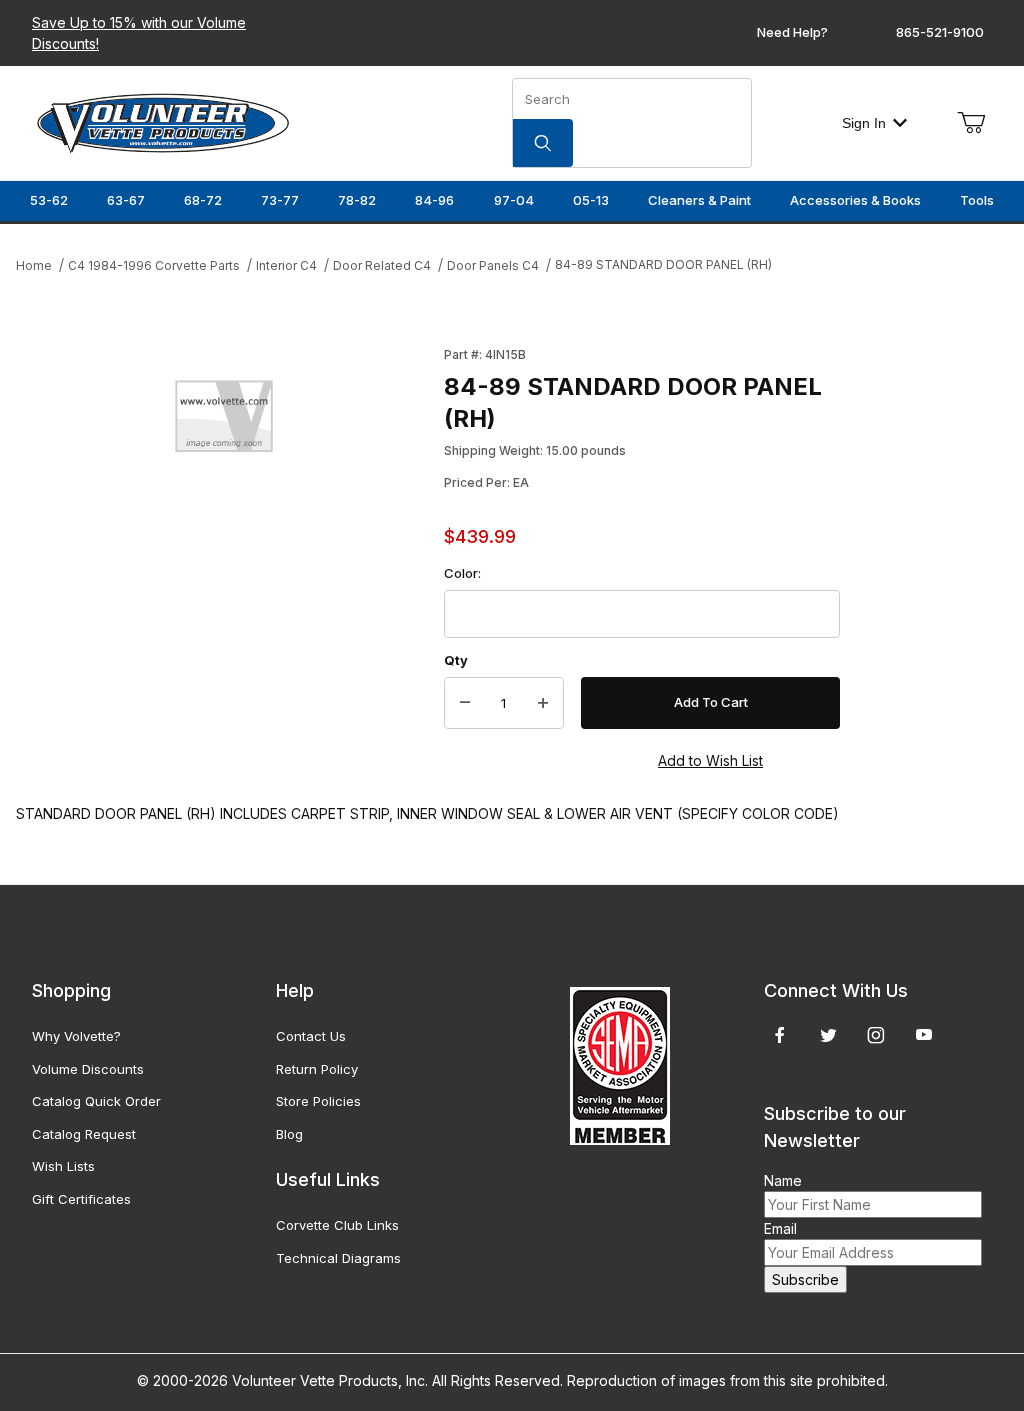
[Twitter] (828, 1035)
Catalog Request (84, 1134)
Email (780, 1228)
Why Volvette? (76, 1036)
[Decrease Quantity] (465, 703)
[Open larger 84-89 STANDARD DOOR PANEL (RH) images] (224, 420)
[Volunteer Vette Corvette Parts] (163, 121)
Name (783, 1180)
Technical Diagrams (338, 1258)
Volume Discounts (88, 1069)
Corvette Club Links (337, 1225)
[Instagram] (876, 1035)
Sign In (864, 123)
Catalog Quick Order (96, 1101)
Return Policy (317, 1069)
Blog (289, 1134)
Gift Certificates (81, 1199)
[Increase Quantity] (543, 703)
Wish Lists (63, 1166)
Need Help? (792, 32)
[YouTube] (924, 1035)
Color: (462, 573)
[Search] (543, 143)
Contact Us (311, 1036)
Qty (456, 660)
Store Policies (318, 1101)
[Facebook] (780, 1035)
